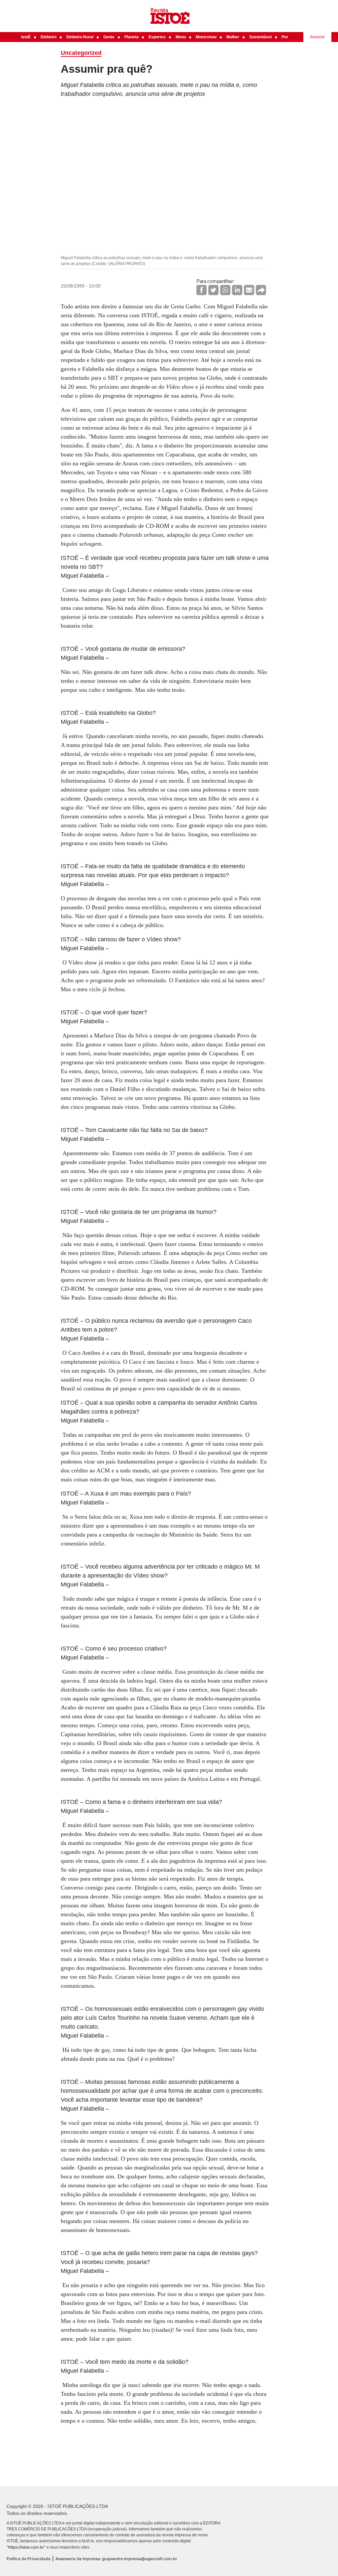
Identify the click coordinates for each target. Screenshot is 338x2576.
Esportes (157, 37)
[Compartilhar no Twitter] (213, 290)
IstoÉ (26, 37)
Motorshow (206, 37)
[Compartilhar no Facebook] (202, 290)
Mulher (233, 37)
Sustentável (260, 37)
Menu (181, 37)
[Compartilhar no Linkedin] (237, 290)
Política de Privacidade (29, 2559)
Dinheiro (49, 37)
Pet (285, 37)
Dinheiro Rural (80, 37)
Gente (109, 37)
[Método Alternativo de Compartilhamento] (261, 290)
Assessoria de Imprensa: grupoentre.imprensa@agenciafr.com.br (116, 2559)
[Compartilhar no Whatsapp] (225, 290)
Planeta (132, 37)
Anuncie (317, 37)
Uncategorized (81, 53)
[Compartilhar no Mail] (249, 290)
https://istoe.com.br (26, 2547)
